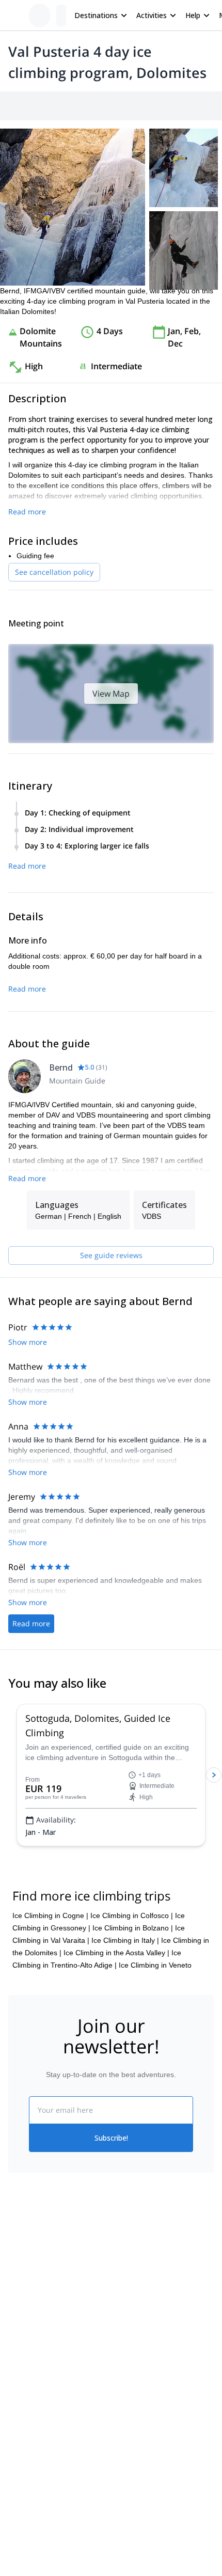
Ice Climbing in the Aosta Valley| (116, 1953)
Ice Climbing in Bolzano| (133, 1928)
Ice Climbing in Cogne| (50, 1915)
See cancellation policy (54, 572)
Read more (27, 512)
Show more (28, 1342)
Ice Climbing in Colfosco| (132, 1915)
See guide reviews (111, 1255)
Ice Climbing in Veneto (155, 1965)
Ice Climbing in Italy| (125, 1940)
